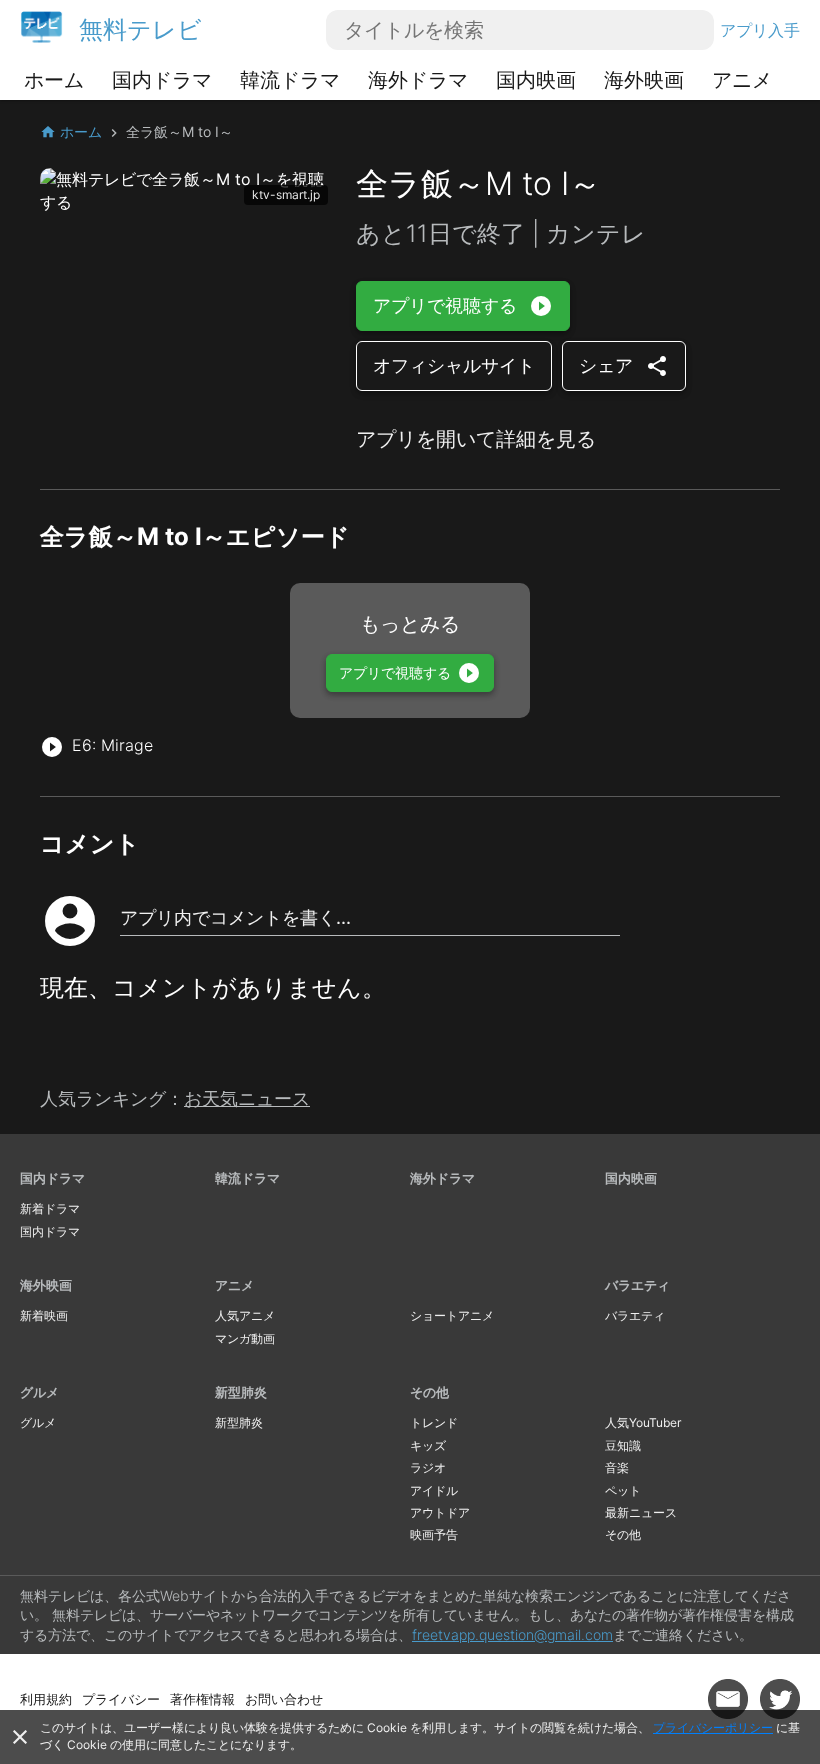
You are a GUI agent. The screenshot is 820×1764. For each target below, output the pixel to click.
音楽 (617, 1467)
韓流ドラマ (290, 80)
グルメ (39, 1392)
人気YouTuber (643, 1422)
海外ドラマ (418, 80)
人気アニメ (245, 1315)
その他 (429, 1392)
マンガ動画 (245, 1338)
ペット (623, 1490)
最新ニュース (641, 1512)
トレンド (434, 1422)
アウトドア (440, 1512)
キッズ (428, 1445)
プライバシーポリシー (713, 1727)
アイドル (434, 1490)
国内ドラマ (162, 80)
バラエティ (637, 1285)
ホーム (54, 80)
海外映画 (644, 80)
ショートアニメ (452, 1315)
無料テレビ (140, 29)
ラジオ (428, 1467)
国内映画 (536, 80)
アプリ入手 (760, 30)
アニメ (742, 80)
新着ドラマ (50, 1208)
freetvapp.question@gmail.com (512, 1634)
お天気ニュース (247, 1098)
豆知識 (623, 1445)
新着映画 (44, 1315)
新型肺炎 (241, 1392)
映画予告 (434, 1534)
